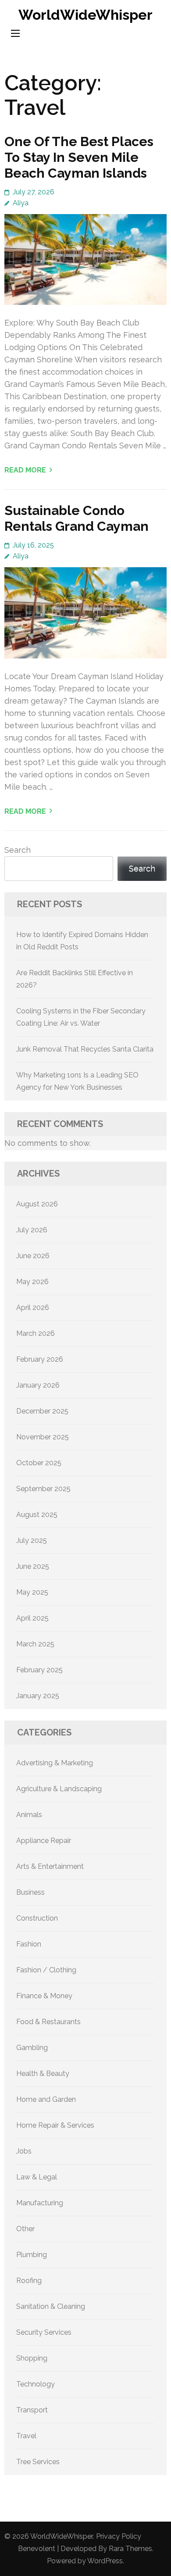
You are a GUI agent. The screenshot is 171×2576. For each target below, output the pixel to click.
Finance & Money (44, 1996)
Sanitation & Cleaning (51, 2306)
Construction (37, 1918)
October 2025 (39, 1463)
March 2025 (35, 1644)
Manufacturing (40, 2203)
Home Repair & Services (55, 2125)
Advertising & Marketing (55, 1763)
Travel (26, 2436)
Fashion (29, 1944)
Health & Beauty (43, 2073)
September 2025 (43, 1489)
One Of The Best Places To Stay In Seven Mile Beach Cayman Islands (79, 157)
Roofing (29, 2281)
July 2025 (32, 1540)
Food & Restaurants (48, 2022)
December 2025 (42, 1411)
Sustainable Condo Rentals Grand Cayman (77, 518)
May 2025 (32, 1592)
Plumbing (32, 2255)
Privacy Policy (119, 2536)
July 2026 (32, 1230)
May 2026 (32, 1282)
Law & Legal (37, 2177)
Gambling (32, 2048)
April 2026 (33, 1308)
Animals (29, 1815)
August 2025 (37, 1515)
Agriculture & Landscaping (59, 1789)
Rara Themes (130, 2549)
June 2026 (33, 1256)
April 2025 (32, 1618)
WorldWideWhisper (85, 15)
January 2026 (38, 1385)
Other (25, 2229)
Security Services (44, 2332)
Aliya (21, 203)
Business (30, 1892)
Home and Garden (46, 2099)
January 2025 (38, 1696)
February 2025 (39, 1670)
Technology (36, 2384)
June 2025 (33, 1566)
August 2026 (37, 1204)
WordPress (105, 2561)
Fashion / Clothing (46, 1970)
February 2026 (40, 1359)
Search (18, 850)
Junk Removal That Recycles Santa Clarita (85, 1049)
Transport (32, 2410)
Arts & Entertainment (50, 1866)
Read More (25, 470)
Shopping (32, 2358)
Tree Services (38, 2462)
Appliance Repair (44, 1841)
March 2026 (36, 1333)
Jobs (24, 2151)
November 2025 (43, 1437)
